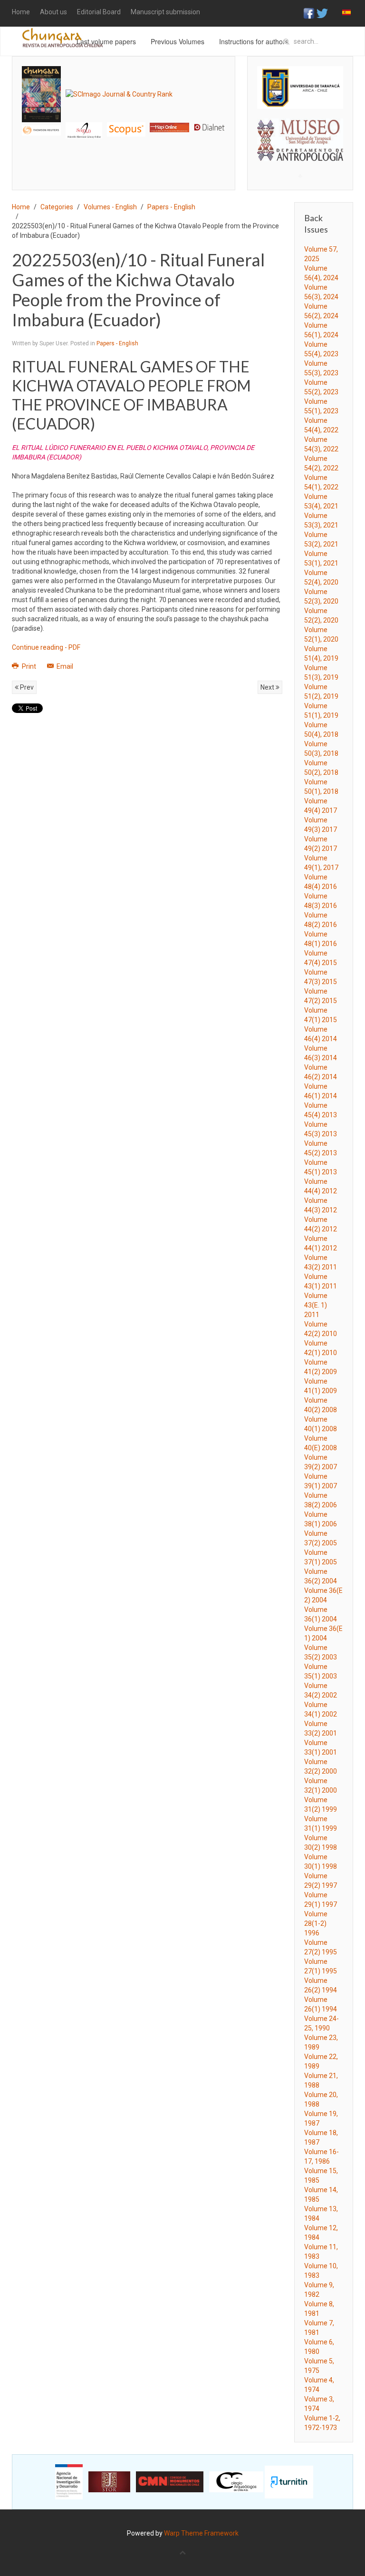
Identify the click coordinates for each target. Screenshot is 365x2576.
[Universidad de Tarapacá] (300, 87)
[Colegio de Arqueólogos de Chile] (236, 2481)
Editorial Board (99, 12)
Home (21, 12)
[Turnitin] (289, 2481)
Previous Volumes (178, 41)
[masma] (300, 131)
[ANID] (69, 2481)
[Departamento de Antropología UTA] (300, 153)
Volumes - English (110, 207)
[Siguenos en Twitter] (322, 13)
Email (64, 666)
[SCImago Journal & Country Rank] (119, 94)
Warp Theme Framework (201, 2533)
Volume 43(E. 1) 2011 (316, 1305)
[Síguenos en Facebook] (309, 13)
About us (53, 12)
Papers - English (171, 207)
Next (268, 687)
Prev (26, 687)
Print (29, 666)
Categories (57, 207)
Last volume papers (106, 41)
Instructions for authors (254, 41)
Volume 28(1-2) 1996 (316, 1923)
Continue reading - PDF (46, 647)
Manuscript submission (165, 12)
